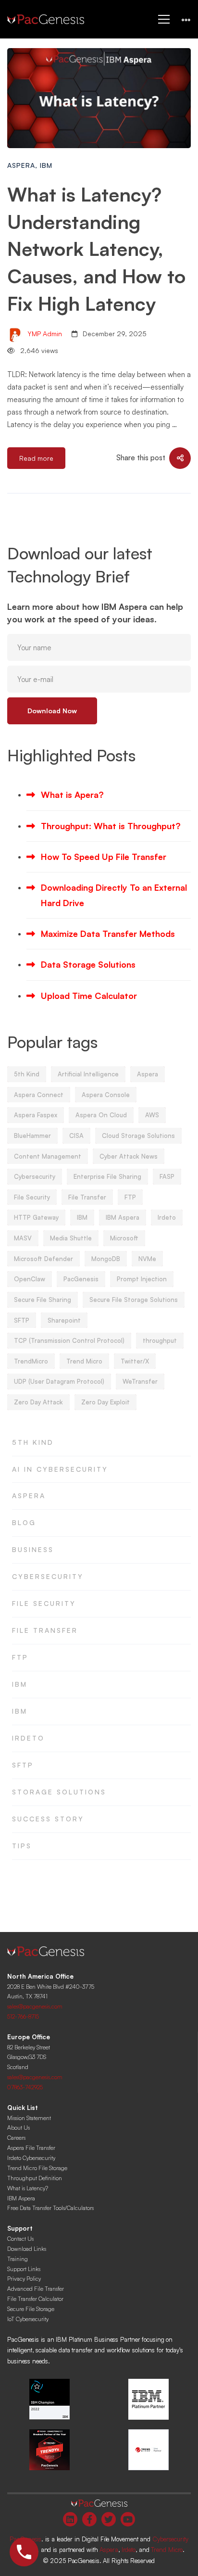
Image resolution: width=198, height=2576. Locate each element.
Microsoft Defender (43, 1259)
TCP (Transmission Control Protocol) (69, 1340)
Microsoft (124, 1238)
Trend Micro (84, 1361)
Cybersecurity (35, 1176)
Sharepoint (64, 1320)
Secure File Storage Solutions (134, 1300)
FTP (130, 1197)
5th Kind (27, 1074)
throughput (160, 1340)
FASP (167, 1176)
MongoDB (106, 1259)
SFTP (22, 1320)
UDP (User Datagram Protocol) (59, 1381)
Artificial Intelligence (88, 1074)
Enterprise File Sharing (107, 1176)
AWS (152, 1115)
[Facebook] (89, 2519)
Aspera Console (106, 1095)
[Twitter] (109, 2519)
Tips (22, 1846)
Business (33, 1549)
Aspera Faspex (36, 1115)
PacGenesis (81, 1279)
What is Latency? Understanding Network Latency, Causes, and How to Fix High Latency (96, 249)
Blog (24, 1522)
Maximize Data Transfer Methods (108, 934)
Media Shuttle (71, 1238)
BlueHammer (32, 1136)
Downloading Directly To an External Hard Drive (114, 895)
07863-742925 (25, 2087)
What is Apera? (72, 795)
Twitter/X (135, 1361)
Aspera (21, 165)
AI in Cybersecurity (60, 1469)
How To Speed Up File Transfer (104, 857)
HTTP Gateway (36, 1217)
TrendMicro (31, 1361)
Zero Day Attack (38, 1402)
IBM (46, 165)
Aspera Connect (39, 1095)
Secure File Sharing (43, 1300)
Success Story (48, 1819)
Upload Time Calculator (89, 996)
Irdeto (167, 1217)
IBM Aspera (123, 1217)
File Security (32, 1197)
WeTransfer (140, 1381)
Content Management (48, 1156)
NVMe (147, 1259)
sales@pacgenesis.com (35, 2006)
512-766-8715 (23, 2016)
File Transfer (87, 1197)
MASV (23, 1238)
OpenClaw (30, 1279)
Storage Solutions (59, 1792)
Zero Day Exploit (105, 1402)
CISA (76, 1136)
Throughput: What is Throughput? (111, 826)
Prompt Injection (142, 1279)
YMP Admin (44, 334)
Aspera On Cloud (101, 1115)
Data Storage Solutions (88, 964)
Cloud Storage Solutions (138, 1136)
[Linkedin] (70, 2519)
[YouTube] (128, 2519)
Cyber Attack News (129, 1156)
